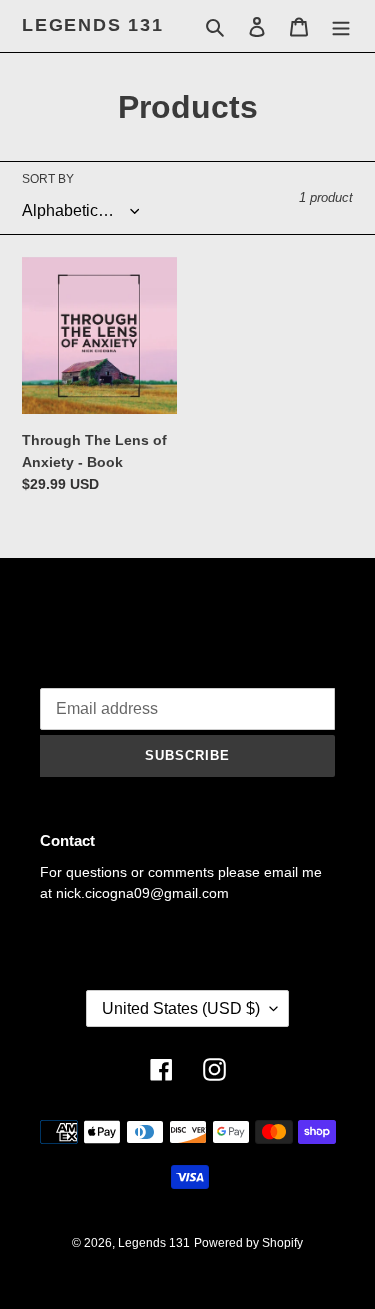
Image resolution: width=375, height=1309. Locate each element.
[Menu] (341, 26)
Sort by (48, 179)
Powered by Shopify (248, 1243)
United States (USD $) (181, 1008)
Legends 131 (93, 25)
